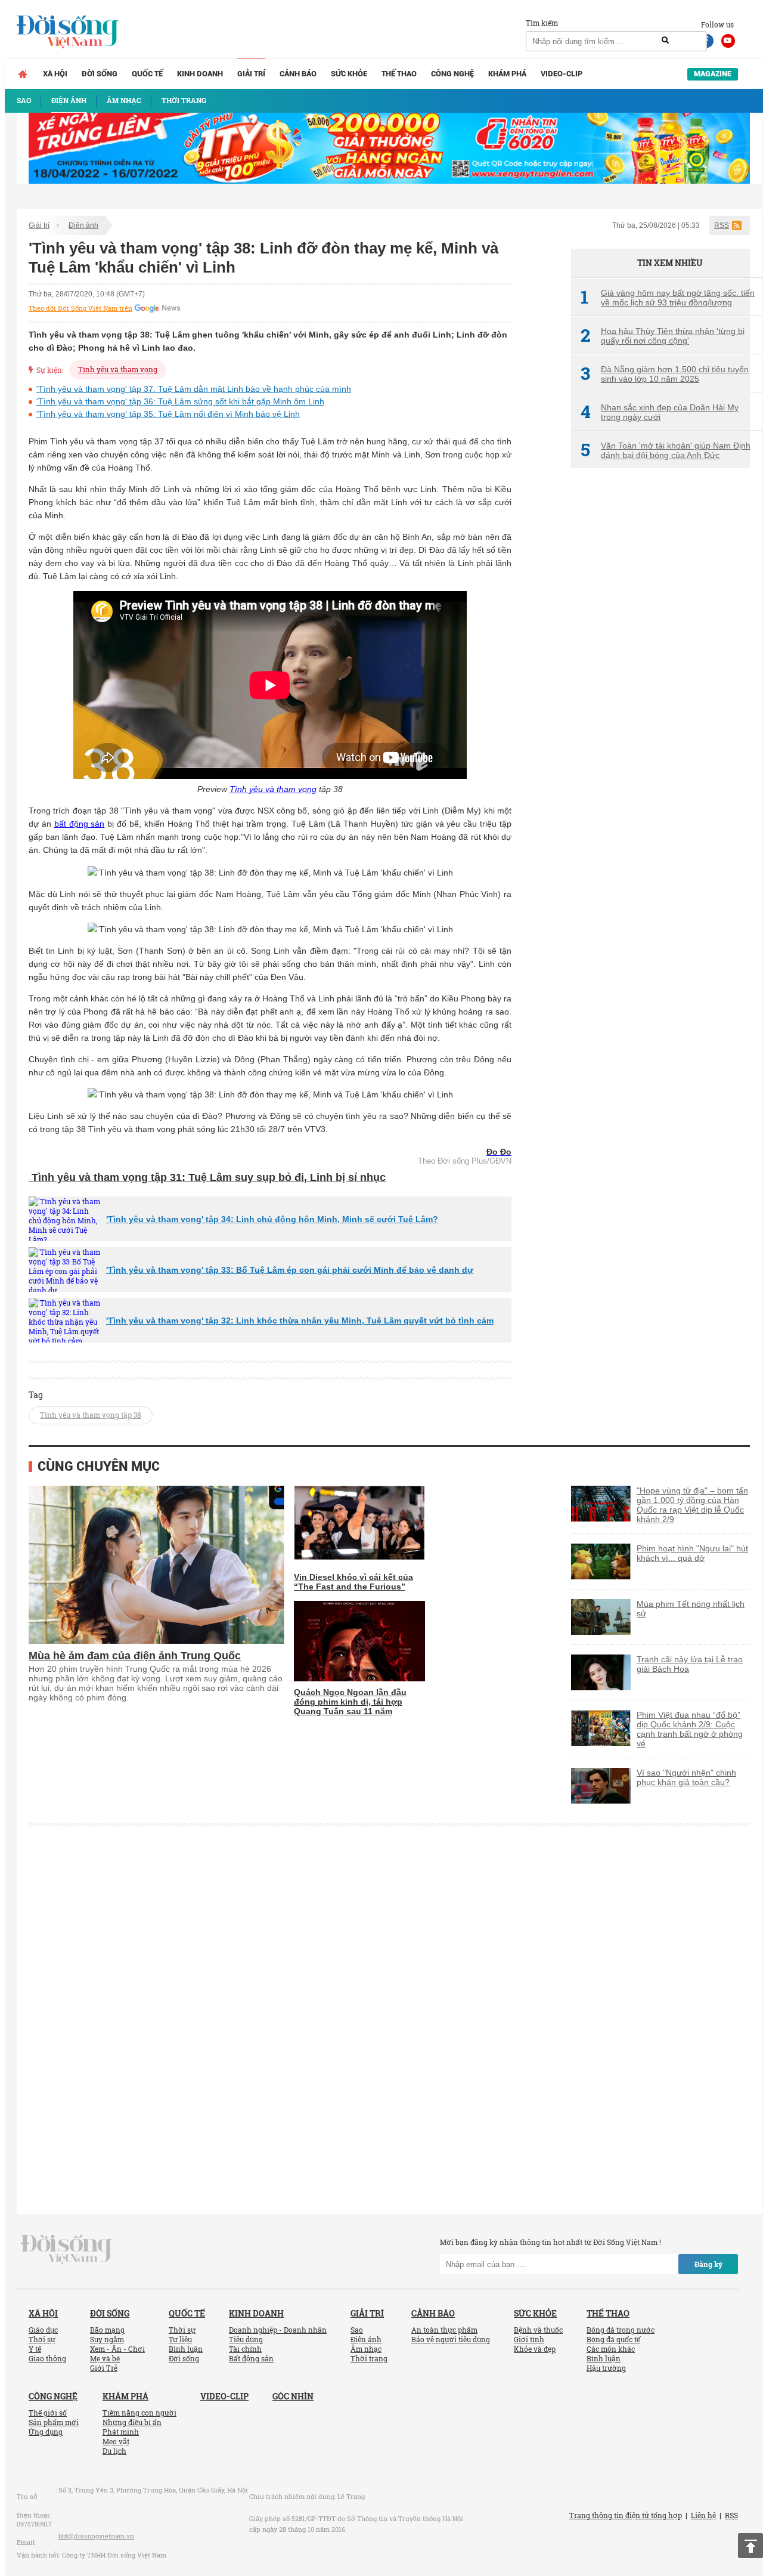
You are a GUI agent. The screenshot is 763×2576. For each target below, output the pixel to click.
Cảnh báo (298, 74)
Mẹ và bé (105, 2358)
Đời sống (100, 74)
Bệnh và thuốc (538, 2330)
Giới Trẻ (104, 2368)
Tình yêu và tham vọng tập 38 (91, 1415)
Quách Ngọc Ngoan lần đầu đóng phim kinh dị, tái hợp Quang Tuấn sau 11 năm (350, 1702)
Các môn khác (611, 2349)
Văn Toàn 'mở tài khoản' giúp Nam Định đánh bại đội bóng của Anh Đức (666, 450)
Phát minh (121, 2432)
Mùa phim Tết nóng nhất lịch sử (691, 1609)
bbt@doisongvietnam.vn (96, 2536)
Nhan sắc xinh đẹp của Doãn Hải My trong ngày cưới (660, 412)
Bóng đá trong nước (621, 2330)
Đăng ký (708, 2264)
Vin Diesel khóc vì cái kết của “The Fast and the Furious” (353, 1582)
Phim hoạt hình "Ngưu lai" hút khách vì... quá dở (692, 1553)
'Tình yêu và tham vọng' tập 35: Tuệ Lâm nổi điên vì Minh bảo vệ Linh (168, 414)
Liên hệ (703, 2515)
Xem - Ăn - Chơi (117, 2349)
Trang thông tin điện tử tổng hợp (626, 2515)
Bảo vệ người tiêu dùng (451, 2339)
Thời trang (369, 2358)
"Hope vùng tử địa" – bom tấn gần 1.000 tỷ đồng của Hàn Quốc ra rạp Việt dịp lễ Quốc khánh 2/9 (692, 1505)
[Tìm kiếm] (665, 41)
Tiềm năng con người (139, 2413)
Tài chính (245, 2349)
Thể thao (399, 74)
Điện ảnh (83, 225)
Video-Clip (562, 74)
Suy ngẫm (107, 2339)
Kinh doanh (200, 74)
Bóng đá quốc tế (613, 2339)
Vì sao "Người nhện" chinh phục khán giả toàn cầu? (686, 1777)
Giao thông (47, 2358)
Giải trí (251, 74)
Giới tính (529, 2339)
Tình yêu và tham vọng (118, 369)
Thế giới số (48, 2413)
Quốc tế (147, 74)
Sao (357, 2330)
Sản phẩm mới (54, 2422)
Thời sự (42, 2339)
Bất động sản (251, 2358)
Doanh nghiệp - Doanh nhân (278, 2330)
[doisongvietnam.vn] (66, 2249)
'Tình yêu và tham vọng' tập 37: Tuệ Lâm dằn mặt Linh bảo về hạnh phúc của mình (194, 389)
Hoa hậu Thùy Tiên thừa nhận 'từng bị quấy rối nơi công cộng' (663, 336)
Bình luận (186, 2349)
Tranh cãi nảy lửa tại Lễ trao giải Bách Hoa (690, 1664)
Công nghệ (452, 74)
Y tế (35, 2349)
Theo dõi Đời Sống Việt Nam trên (80, 308)
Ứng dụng (46, 2432)
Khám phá (507, 74)
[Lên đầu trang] (750, 2546)
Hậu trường (606, 2368)
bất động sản (80, 824)
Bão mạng (107, 2330)
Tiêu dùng (246, 2339)
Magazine (713, 74)
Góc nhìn (293, 2396)
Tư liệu (180, 2339)
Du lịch (114, 2451)
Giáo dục (43, 2330)
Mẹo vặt (116, 2441)
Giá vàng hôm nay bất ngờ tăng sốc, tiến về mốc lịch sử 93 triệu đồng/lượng (668, 298)
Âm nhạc (366, 2349)
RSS (722, 225)
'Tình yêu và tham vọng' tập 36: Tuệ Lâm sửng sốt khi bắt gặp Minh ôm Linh (180, 401)
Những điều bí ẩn (132, 2422)
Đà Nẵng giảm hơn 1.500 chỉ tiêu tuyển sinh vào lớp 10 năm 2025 (665, 374)
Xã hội (55, 74)
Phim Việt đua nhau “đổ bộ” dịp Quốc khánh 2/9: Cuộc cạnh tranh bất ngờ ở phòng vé (690, 1729)
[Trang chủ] (23, 74)
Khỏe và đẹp (535, 2349)
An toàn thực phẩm (444, 2330)
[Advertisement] (660, 677)
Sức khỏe (349, 74)
